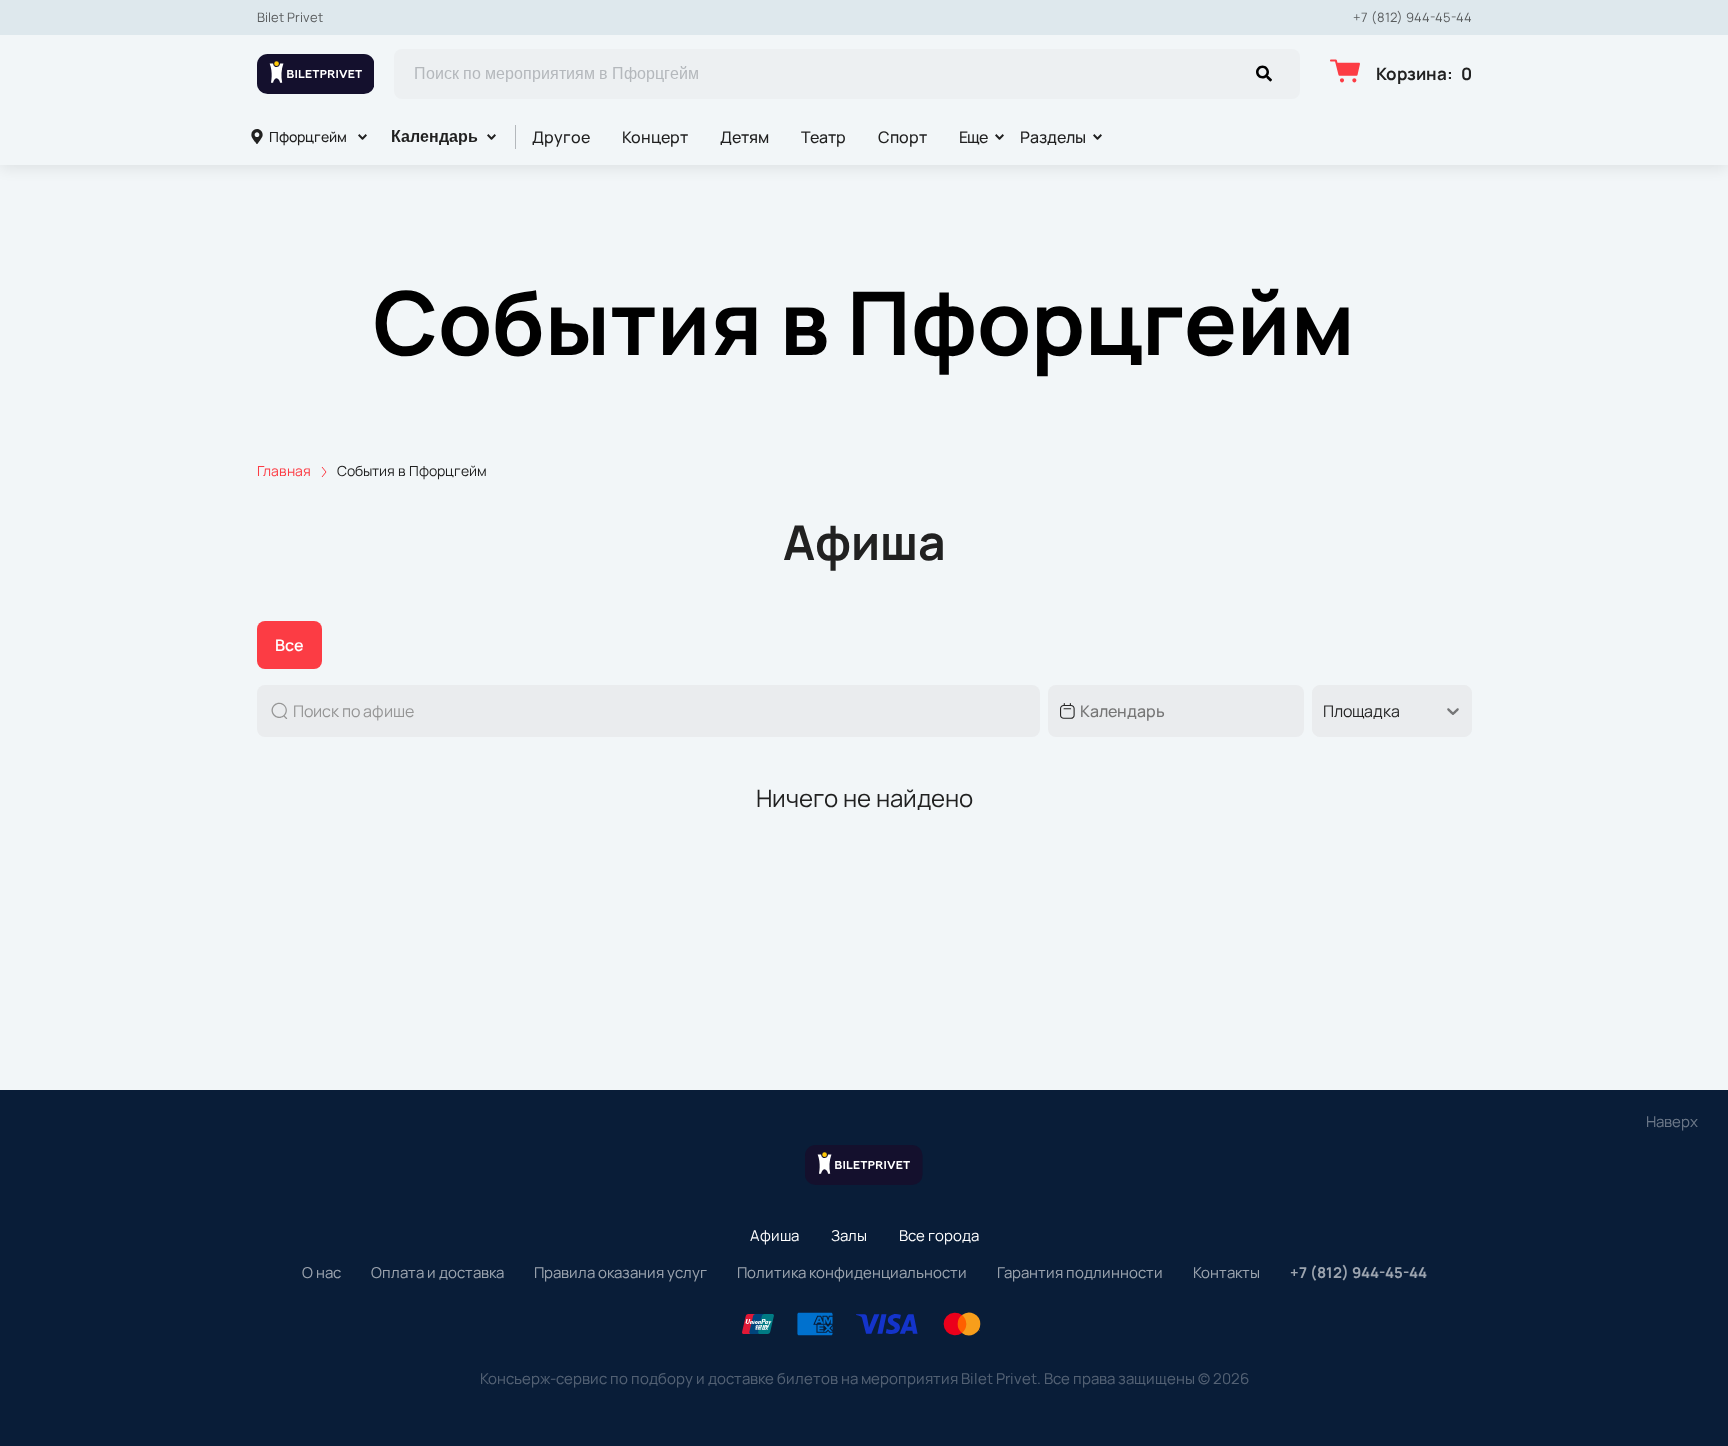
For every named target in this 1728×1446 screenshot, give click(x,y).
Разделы (1053, 137)
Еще (974, 137)
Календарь (434, 136)
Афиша (774, 1235)
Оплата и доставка (437, 1272)
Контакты (1226, 1272)
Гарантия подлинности (1080, 1272)
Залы (849, 1235)
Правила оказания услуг (620, 1272)
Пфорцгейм (308, 136)
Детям (744, 137)
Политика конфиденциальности (852, 1272)
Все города (939, 1235)
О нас (321, 1272)
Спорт (902, 137)
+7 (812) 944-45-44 (1412, 17)
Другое (561, 137)
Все (289, 645)
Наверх (1672, 1121)
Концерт (655, 137)
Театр (823, 137)
